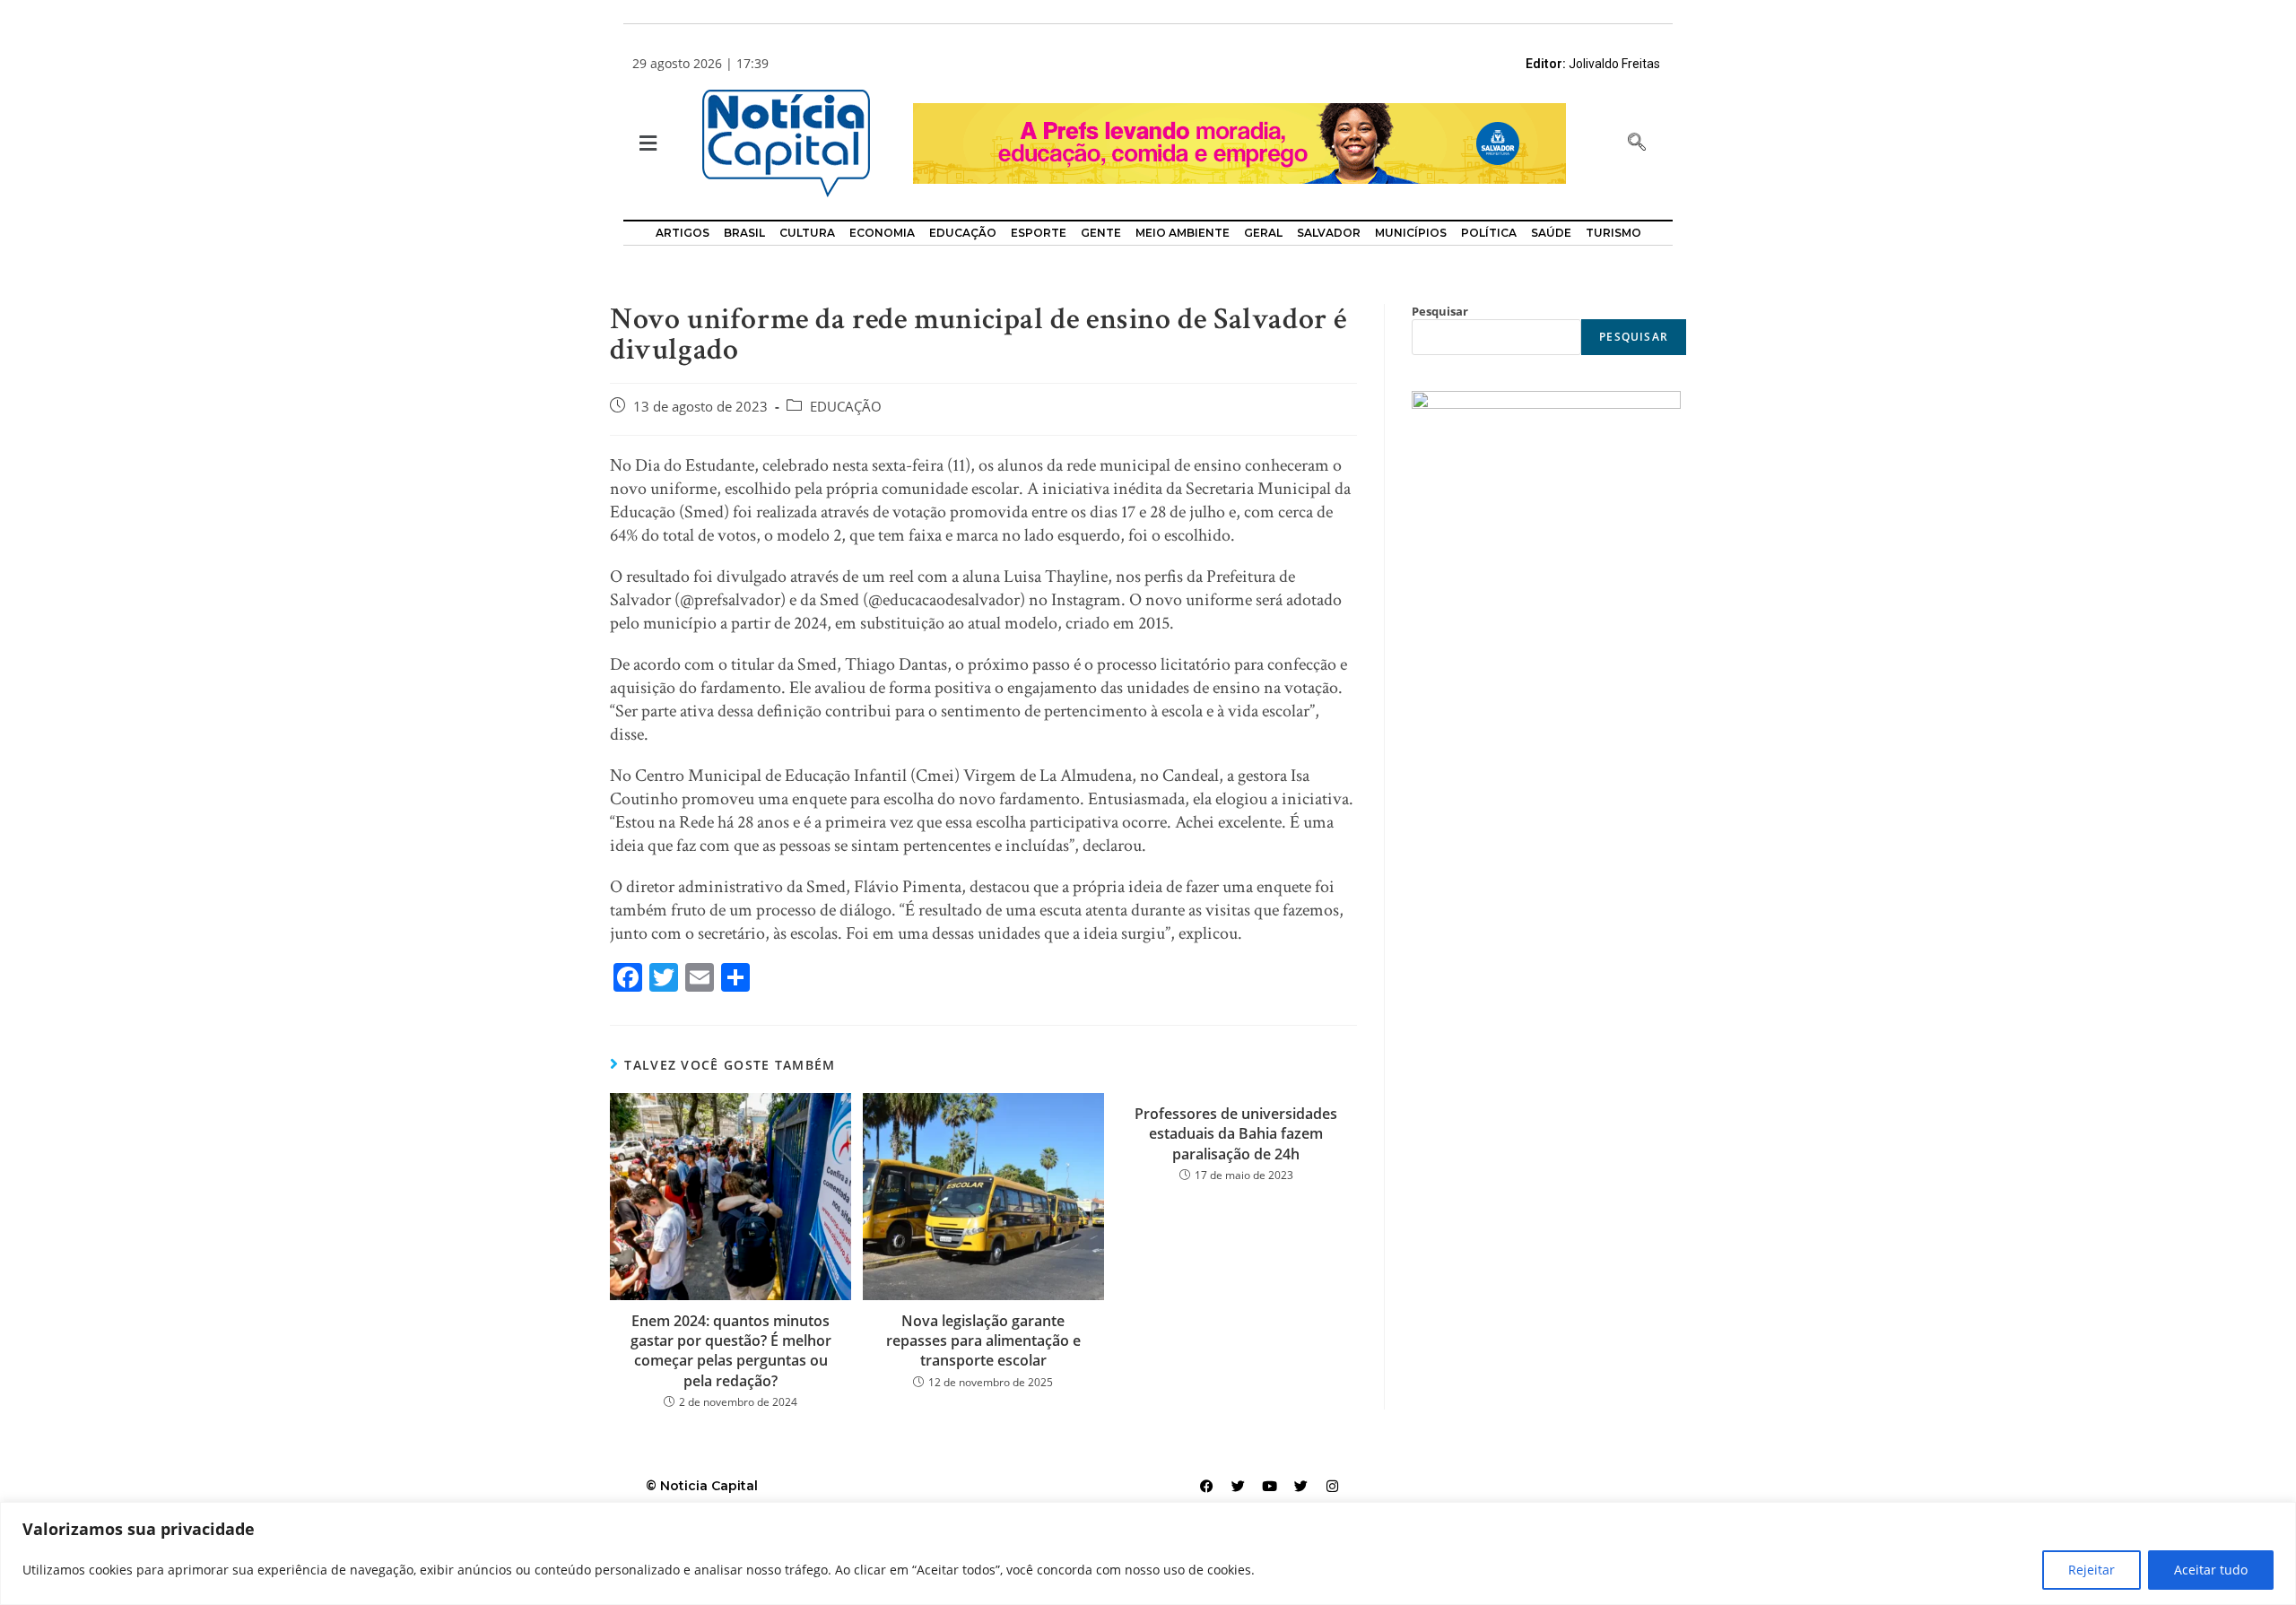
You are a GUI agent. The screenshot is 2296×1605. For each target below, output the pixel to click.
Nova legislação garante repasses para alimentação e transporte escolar (983, 1341)
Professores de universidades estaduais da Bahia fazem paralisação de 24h (1236, 1134)
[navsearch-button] (1637, 143)
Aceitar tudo (2211, 1570)
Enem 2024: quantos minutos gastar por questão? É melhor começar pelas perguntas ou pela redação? (731, 1351)
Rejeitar (2092, 1570)
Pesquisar (1440, 311)
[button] (646, 144)
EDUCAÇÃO (846, 407)
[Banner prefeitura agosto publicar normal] (1239, 142)
